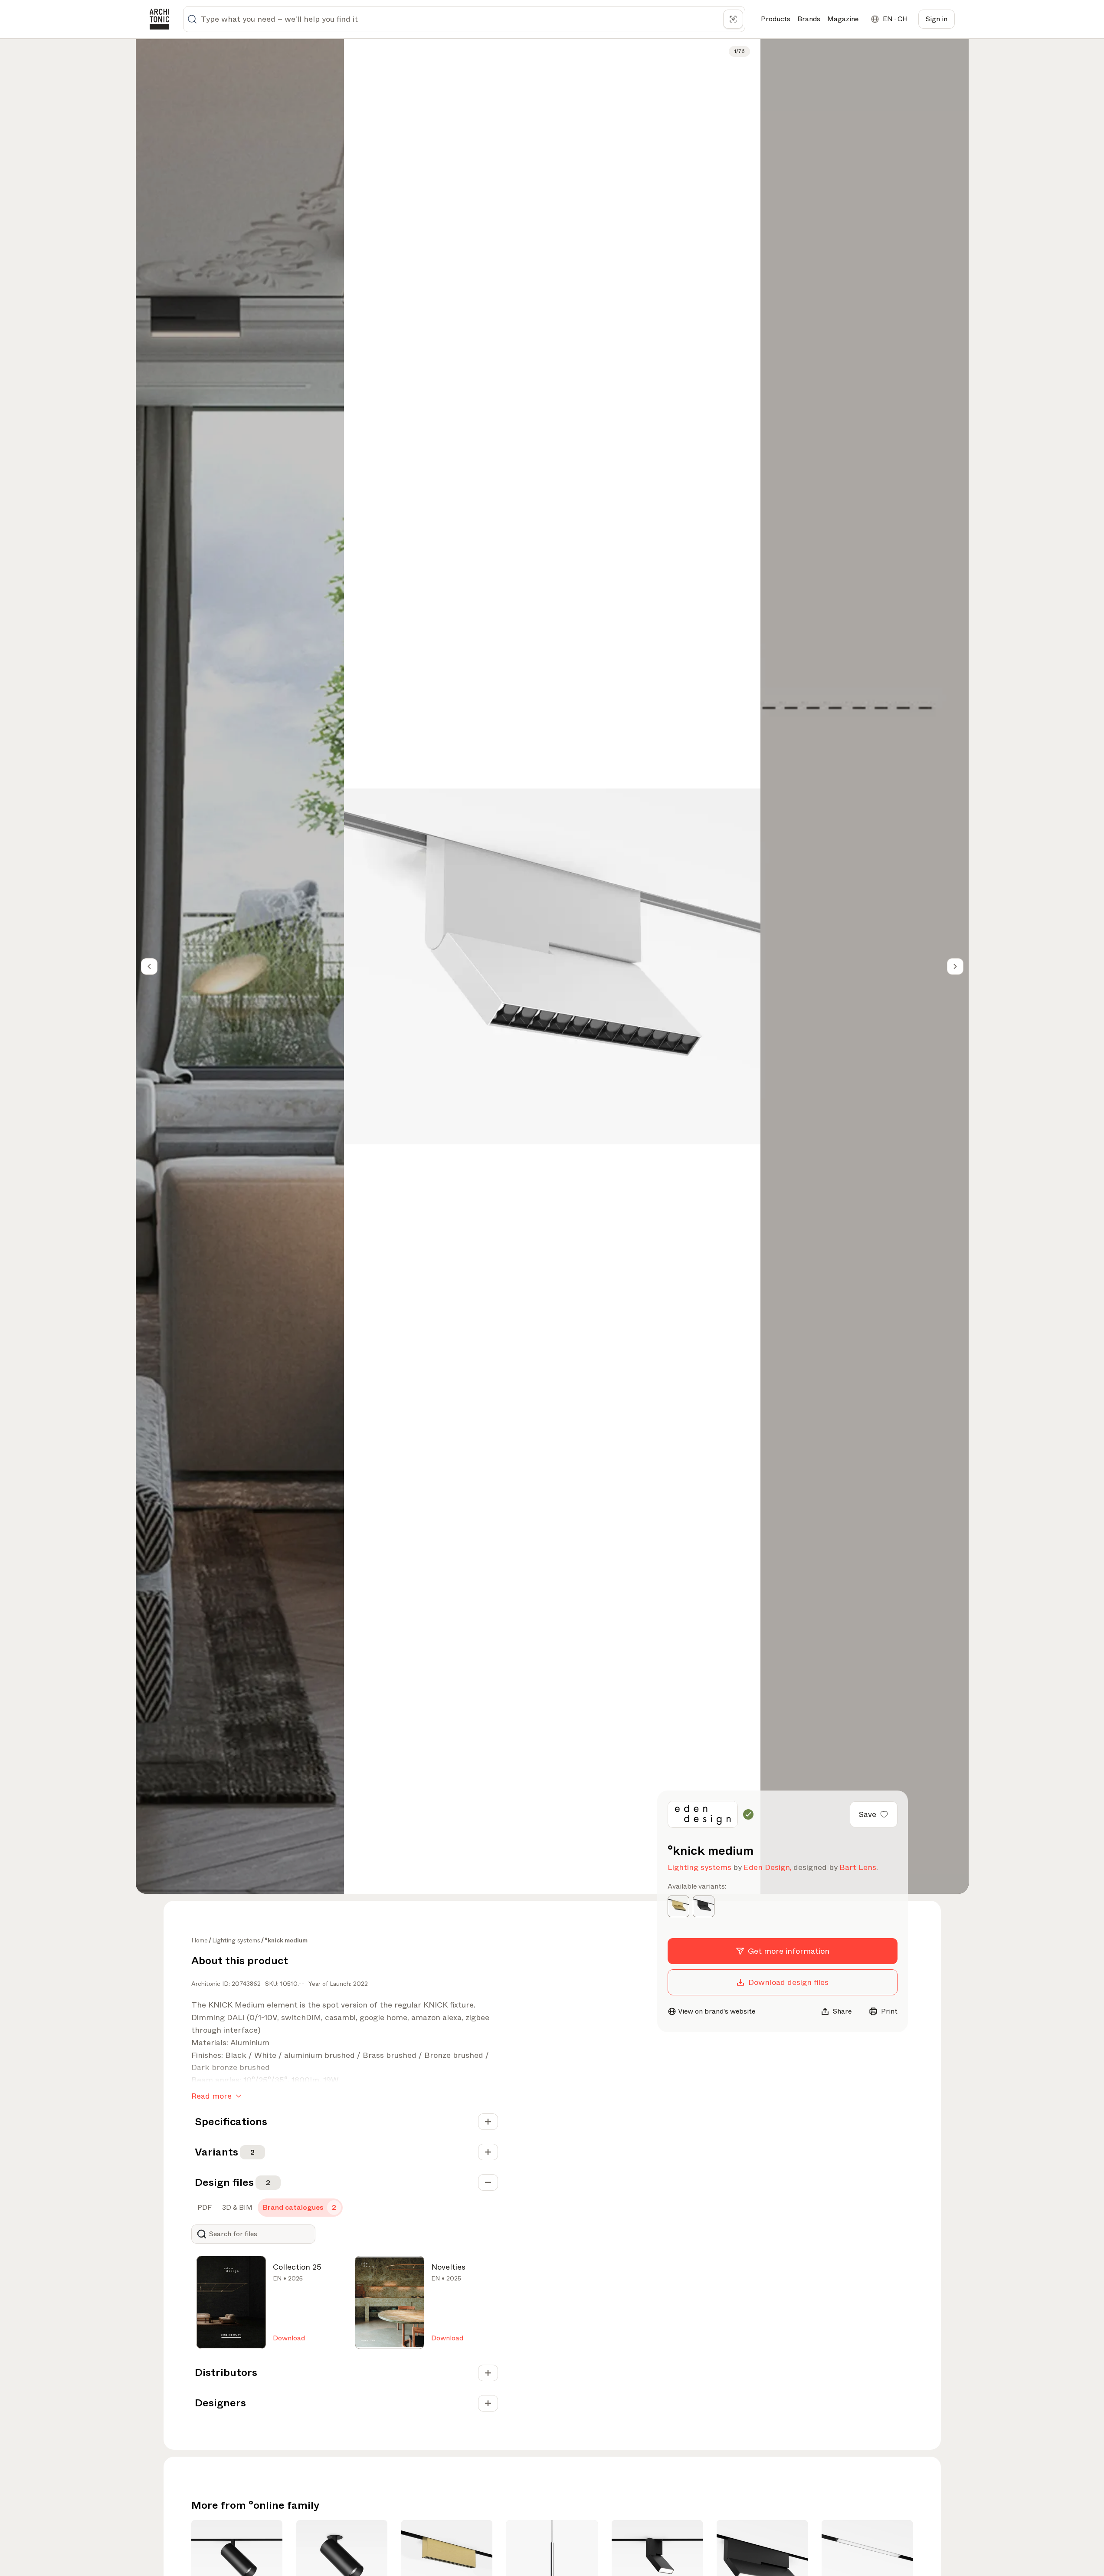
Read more (211, 2096)
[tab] (204, 2208)
